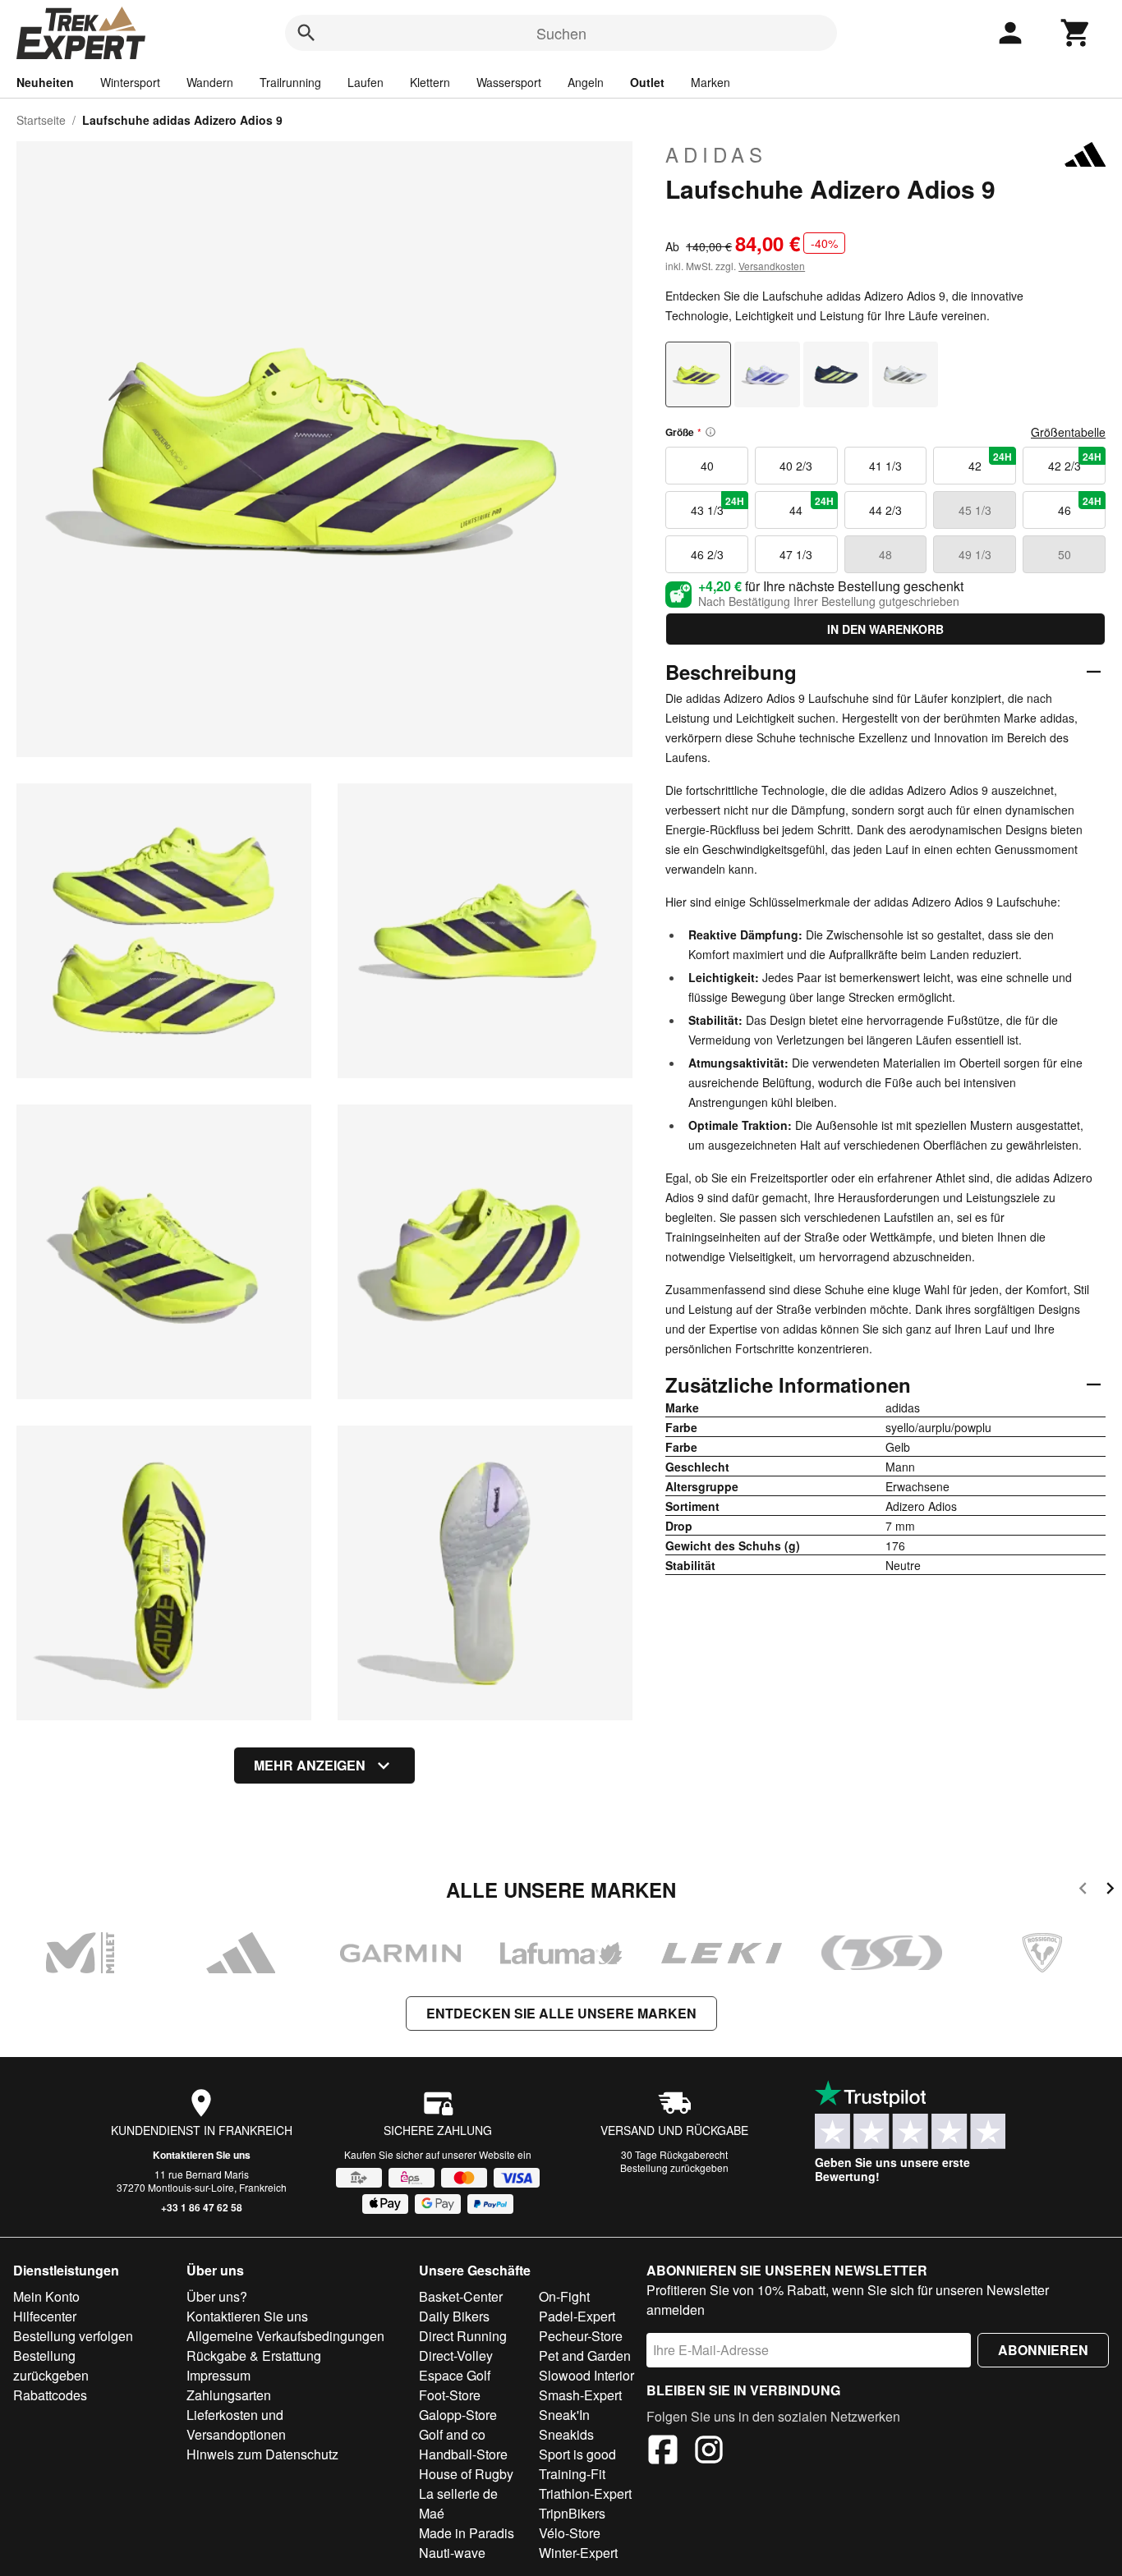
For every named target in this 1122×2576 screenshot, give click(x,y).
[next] (1110, 1891)
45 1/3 (975, 510)
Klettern (430, 82)
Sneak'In (564, 2415)
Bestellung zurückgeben (674, 2167)
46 (1080, 506)
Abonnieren (1043, 2350)
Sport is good (577, 2454)
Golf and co (452, 2434)
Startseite (41, 120)
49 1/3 (975, 554)
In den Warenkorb (885, 629)
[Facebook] (663, 2452)
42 (990, 461)
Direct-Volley (456, 2356)
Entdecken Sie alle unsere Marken (561, 2013)
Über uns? (217, 2296)
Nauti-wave (452, 2553)
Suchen (561, 33)
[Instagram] (709, 2452)
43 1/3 (717, 506)
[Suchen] (306, 33)
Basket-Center (461, 2296)
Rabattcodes (50, 2395)
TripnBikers (572, 2513)
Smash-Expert (580, 2395)
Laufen (366, 82)
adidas (716, 154)
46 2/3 (707, 554)
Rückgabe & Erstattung (254, 2356)
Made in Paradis (467, 2533)
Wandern (210, 82)
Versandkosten (772, 266)
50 (1065, 554)
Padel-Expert (577, 2316)
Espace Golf (455, 2375)
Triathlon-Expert (585, 2493)
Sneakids (566, 2434)
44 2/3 (885, 510)
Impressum (218, 2375)
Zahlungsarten (229, 2395)
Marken (710, 82)
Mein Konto (46, 2296)
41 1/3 (885, 466)
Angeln (586, 82)
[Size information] (710, 432)
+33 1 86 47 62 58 (202, 2207)
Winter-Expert (578, 2553)
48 (885, 554)
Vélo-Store (570, 2533)
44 (811, 506)
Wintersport (130, 82)
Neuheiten (45, 82)
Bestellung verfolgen (73, 2336)
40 (707, 466)
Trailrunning (290, 82)
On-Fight (564, 2296)
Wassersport (509, 82)
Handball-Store (463, 2454)
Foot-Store (450, 2395)
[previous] (1083, 1891)
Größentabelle (1068, 432)
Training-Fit (572, 2474)
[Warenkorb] (1076, 33)
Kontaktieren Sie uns (202, 2155)
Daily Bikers (454, 2316)
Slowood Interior (586, 2375)
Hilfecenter (45, 2316)
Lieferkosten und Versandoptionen (236, 2424)
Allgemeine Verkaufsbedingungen (285, 2336)
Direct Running (463, 2336)
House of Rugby (466, 2474)
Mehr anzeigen (310, 1765)
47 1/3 (796, 554)
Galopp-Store (458, 2415)
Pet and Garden (585, 2356)
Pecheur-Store (581, 2336)
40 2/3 (796, 466)
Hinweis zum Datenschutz (262, 2454)
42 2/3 (1075, 461)
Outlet (647, 82)
